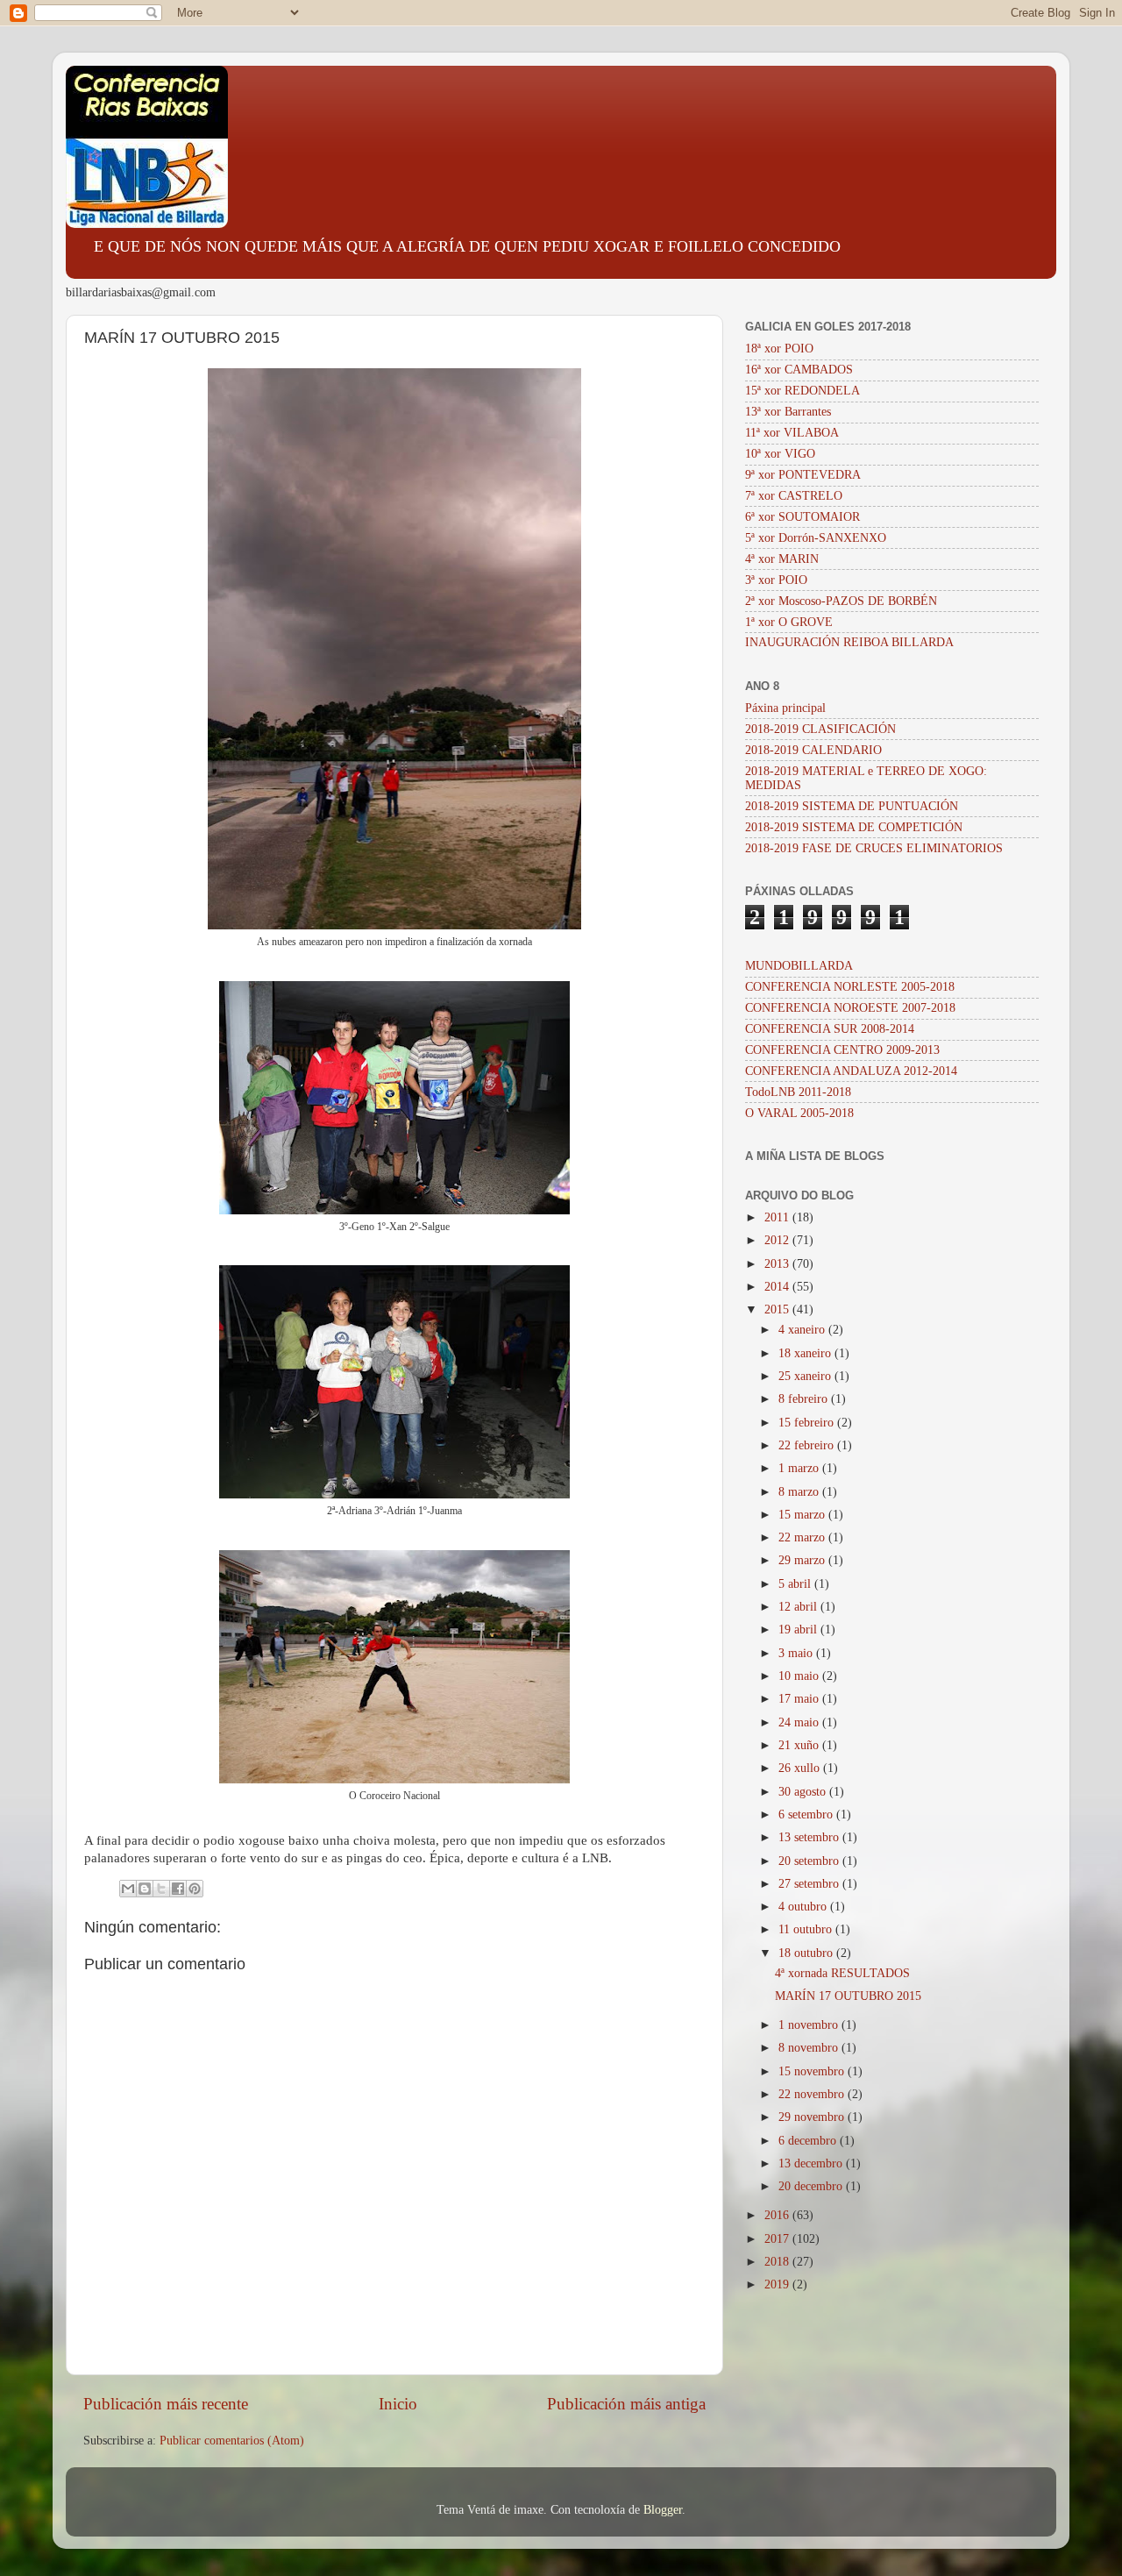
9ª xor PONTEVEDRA (803, 475)
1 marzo (800, 1468)
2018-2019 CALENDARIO (813, 750)
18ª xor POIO (779, 349)
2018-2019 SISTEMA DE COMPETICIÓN (854, 827)
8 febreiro (805, 1399)
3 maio (797, 1653)
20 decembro (812, 2186)
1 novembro (810, 2025)
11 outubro (807, 1929)
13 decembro (812, 2163)
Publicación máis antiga (626, 2404)
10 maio (800, 1676)
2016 (778, 2215)
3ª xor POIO (776, 580)
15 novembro (813, 2071)
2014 (778, 1287)
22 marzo (803, 1537)
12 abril (799, 1607)
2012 (778, 1240)
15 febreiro (808, 1423)
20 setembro (810, 1861)
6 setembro (807, 1815)
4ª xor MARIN (782, 559)
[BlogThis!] (145, 1889)
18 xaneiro (806, 1353)
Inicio (398, 2404)
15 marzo (803, 1515)
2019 (778, 2284)
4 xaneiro (803, 1330)
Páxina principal (785, 708)
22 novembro (813, 2094)
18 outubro (807, 1953)
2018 (778, 2262)
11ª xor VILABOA (792, 433)
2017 (778, 2239)
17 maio (800, 1699)
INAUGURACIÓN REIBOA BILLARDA (849, 642)
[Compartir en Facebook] (178, 1889)
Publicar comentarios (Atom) (232, 2441)
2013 (778, 1264)
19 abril (799, 1630)
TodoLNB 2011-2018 (798, 1092)
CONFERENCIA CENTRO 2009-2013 (842, 1050)
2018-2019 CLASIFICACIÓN (820, 729)
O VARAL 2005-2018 (799, 1113)
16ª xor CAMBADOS (799, 370)
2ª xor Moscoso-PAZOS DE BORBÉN (841, 601)
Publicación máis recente (166, 2404)
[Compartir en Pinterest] (195, 1889)
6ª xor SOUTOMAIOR (802, 517)
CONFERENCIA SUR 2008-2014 (830, 1029)
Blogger (663, 2510)
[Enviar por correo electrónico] (128, 1889)
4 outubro (804, 1907)
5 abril (796, 1584)
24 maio (800, 1722)
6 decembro (809, 2141)
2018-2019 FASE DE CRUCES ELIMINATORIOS (874, 848)
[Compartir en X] (161, 1889)
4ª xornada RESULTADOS (842, 1973)
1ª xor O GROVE (789, 622)
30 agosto (804, 1792)
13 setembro (810, 1837)
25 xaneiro (806, 1376)
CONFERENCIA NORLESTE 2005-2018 (850, 987)
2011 (778, 1217)
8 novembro (810, 2048)
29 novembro (813, 2117)
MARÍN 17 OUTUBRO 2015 (848, 1996)
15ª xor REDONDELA (802, 391)
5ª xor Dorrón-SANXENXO (816, 538)
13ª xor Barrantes (788, 412)
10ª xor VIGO (780, 454)
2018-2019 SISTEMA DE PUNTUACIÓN (852, 806)
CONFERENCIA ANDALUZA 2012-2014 (851, 1071)
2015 (778, 1309)
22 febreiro (808, 1445)
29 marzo (803, 1560)
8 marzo (800, 1492)
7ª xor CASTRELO (794, 496)
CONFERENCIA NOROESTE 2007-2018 (850, 1008)
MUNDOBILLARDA (799, 966)
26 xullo (801, 1768)
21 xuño (800, 1745)
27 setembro (810, 1884)
